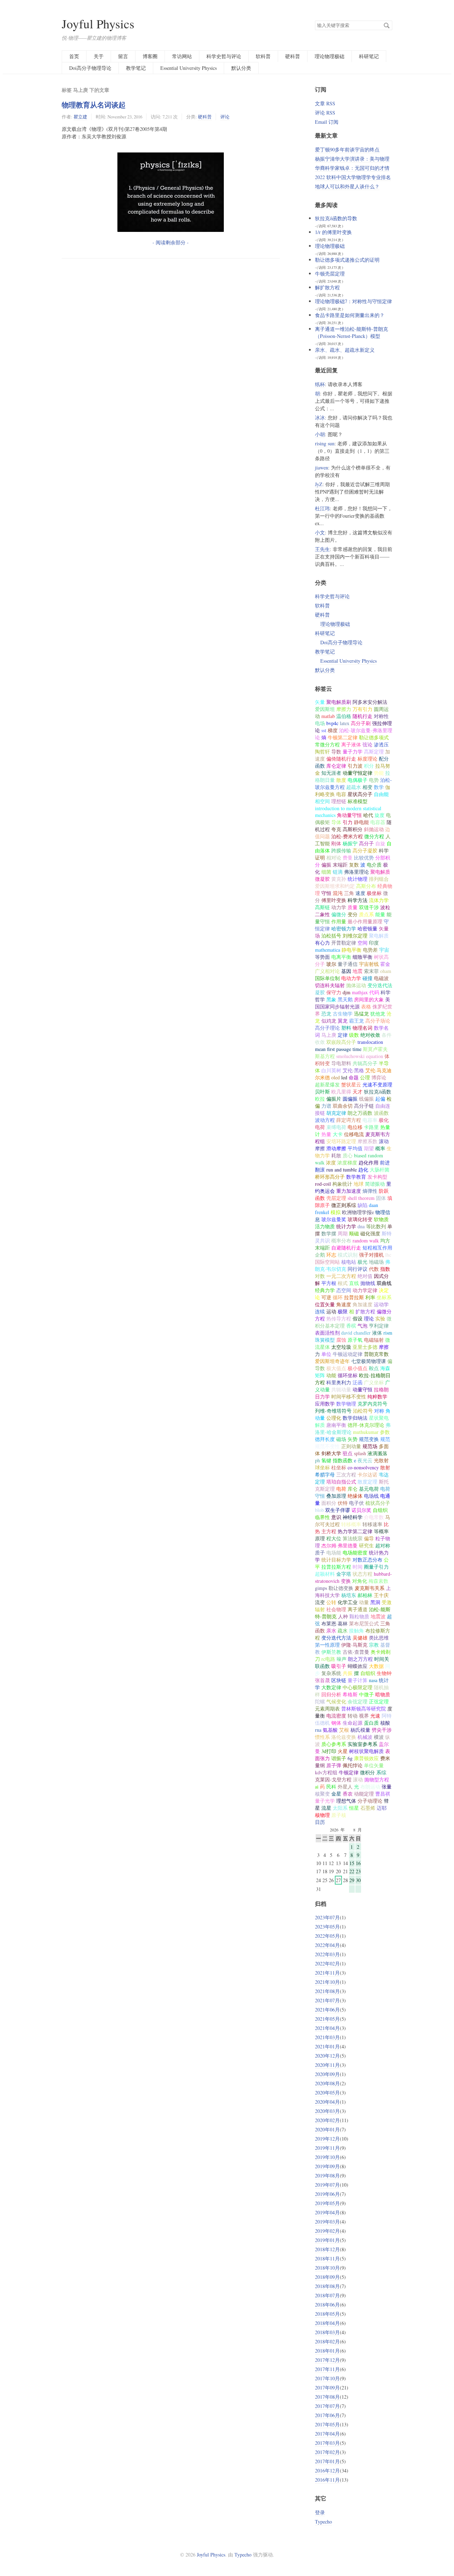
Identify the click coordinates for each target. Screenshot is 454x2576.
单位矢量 (374, 1765)
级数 (354, 1035)
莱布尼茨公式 (364, 1623)
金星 (336, 1794)
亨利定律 (379, 1326)
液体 (377, 1333)
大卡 (338, 1134)
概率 (380, 1148)
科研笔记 (369, 56)
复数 (354, 865)
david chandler (356, 1333)
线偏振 (366, 1099)
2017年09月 (327, 2388)
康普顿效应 (366, 1758)
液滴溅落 (377, 1453)
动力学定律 (365, 1290)
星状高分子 (360, 794)
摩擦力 (344, 709)
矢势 (353, 1439)
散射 (385, 1467)
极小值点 (358, 1368)
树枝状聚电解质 (366, 1751)
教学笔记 (136, 68)
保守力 (334, 992)
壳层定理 (336, 1198)
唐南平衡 (336, 1425)
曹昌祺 (383, 1794)
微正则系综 (344, 1205)
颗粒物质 (359, 1616)
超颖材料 (325, 1574)
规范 (385, 1439)
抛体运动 (356, 985)
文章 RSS (325, 103)
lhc (388, 1255)
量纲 (320, 1765)
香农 (348, 1794)
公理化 (334, 1418)
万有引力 (362, 709)
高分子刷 (361, 723)
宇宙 (384, 950)
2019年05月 (327, 2203)
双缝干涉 (369, 907)
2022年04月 (327, 1945)
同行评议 (358, 1269)
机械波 (365, 1737)
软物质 (381, 1219)
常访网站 (182, 56)
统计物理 (358, 879)
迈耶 (382, 1808)
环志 (331, 1255)
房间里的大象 (369, 999)
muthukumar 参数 (371, 1432)
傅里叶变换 (334, 900)
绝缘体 (355, 1496)
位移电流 (354, 1134)
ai (317, 1787)
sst (324, 730)
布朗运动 (370, 1787)
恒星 (354, 1808)
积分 (369, 766)
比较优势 (364, 858)
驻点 (348, 1453)
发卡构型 (377, 1177)
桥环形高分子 (330, 1177)
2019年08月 (327, 2176)
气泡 (362, 1326)
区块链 (339, 1680)
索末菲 (371, 971)
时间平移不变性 (349, 1397)
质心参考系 (334, 1744)
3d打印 (329, 1751)
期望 (369, 1148)
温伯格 (344, 716)
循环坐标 (348, 1375)
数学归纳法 (355, 1418)
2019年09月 (327, 2166)
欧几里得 (341, 1092)
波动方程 (325, 1120)
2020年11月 (327, 2065)
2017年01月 (327, 2461)
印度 (374, 943)
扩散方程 (365, 1311)
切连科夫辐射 (330, 985)
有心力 (322, 943)
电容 (341, 794)
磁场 (341, 1439)
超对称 (383, 1545)
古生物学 (343, 1014)
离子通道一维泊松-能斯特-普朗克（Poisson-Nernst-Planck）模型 (351, 332)
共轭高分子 (365, 1063)
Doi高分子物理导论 (90, 68)
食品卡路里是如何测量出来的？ (350, 315)
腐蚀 (341, 1340)
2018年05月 (327, 2314)
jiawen (322, 468)
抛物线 (368, 1283)
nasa (373, 1680)
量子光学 (325, 1801)
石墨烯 (368, 1808)
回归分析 (331, 1694)
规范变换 (369, 1439)
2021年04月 (327, 2028)
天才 (358, 1092)
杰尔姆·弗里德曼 (339, 1545)
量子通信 (348, 964)
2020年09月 (327, 2074)
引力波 (355, 766)
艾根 (344, 1730)
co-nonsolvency (363, 1467)
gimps (321, 1588)
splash (360, 1453)
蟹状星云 (351, 1084)
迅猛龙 (361, 1014)
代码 (374, 992)
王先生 (322, 549)
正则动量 (351, 1446)
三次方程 (346, 1475)
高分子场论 (378, 1021)
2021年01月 (327, 2046)
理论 (369, 1318)
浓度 (331, 1162)
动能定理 (364, 1794)
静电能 (361, 822)
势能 (379, 773)
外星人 (345, 1787)
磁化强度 (370, 1233)
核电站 (349, 1262)
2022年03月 (327, 1954)
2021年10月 (327, 1982)
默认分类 (241, 68)
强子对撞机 (371, 1255)
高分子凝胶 (365, 850)
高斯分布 (366, 886)
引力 (348, 822)
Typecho (323, 2522)
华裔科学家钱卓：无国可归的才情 (352, 168)
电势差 (370, 950)
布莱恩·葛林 (334, 1623)
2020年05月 (327, 2093)
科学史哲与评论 (224, 56)
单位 (326, 1354)
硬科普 (293, 56)
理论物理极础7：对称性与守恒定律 (353, 301)
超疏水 (354, 787)
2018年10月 (327, 2268)
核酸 (385, 1723)
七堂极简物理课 (369, 1361)
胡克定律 (336, 1113)
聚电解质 (379, 936)
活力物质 (325, 1226)
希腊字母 (325, 1475)
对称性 (381, 716)
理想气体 (346, 1801)
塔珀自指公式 (341, 1482)
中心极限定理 (358, 1687)
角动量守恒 (349, 815)
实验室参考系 (362, 1744)
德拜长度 (325, 1439)
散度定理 (367, 1482)
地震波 (378, 1616)
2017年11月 (327, 2369)
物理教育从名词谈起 (94, 105)
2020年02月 (327, 2120)
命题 (354, 1077)
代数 (374, 1269)
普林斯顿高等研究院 (364, 1709)
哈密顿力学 (344, 928)
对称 (379, 1411)
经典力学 (325, 1290)
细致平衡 (362, 957)
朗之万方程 (360, 1659)
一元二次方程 (341, 1276)
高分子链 (364, 1106)
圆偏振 (350, 1099)
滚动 (358, 1779)
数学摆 (329, 1233)
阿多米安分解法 (370, 702)
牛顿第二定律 (343, 737)
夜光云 (365, 1460)
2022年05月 (327, 1936)
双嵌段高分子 (341, 1042)
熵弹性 (370, 1191)
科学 (384, 850)
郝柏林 (365, 1595)
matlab (328, 716)
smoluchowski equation (360, 1056)
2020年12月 (327, 2056)
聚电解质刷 (339, 702)
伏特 (343, 1503)
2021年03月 (327, 2037)
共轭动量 (341, 1389)
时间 (358, 1567)
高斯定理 (374, 752)
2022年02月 (327, 1963)
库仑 (353, 1489)
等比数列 (376, 1226)
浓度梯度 (347, 1162)
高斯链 (322, 907)
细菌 (326, 872)
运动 (331, 1311)
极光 (362, 1262)
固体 (381, 1198)
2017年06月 (327, 2415)
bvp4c (332, 723)
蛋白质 (371, 1723)
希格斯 (350, 1694)
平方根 (329, 1283)
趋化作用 (369, 1162)
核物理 (322, 1815)
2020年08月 (327, 2083)
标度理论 (367, 759)
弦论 (367, 744)
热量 (326, 1134)
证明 (320, 858)
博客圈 (150, 56)
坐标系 (384, 1297)
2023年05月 (327, 1927)
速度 (360, 893)
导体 (336, 822)
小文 (320, 532)
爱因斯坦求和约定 (335, 886)
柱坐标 (339, 1467)
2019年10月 (327, 2157)
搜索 (387, 26)
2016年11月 (327, 2480)
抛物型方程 (377, 1779)
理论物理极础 (330, 56)
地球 (359, 1184)
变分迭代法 (380, 985)
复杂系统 (331, 1673)
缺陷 (362, 1205)
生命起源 (353, 1723)
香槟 (351, 1326)
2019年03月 (327, 2222)
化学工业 (348, 1602)
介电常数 (374, 1517)
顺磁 (354, 1233)
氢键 (326, 1460)
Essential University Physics (189, 68)
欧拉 (320, 1099)
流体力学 (379, 900)
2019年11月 (327, 2148)
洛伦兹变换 (344, 1737)
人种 (343, 1616)
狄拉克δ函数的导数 (336, 218)
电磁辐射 (374, 1340)
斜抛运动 (374, 829)
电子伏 (356, 1503)
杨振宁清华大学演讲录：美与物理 (352, 159)
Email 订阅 (327, 122)
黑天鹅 (345, 999)
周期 (343, 1233)
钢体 (336, 1723)
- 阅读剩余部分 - (171, 242)
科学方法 (358, 900)
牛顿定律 (349, 1772)
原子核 (339, 1815)
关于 (99, 56)
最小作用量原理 (365, 921)
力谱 (326, 1106)
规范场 (370, 1446)
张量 (387, 1787)
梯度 (333, 730)
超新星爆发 (327, 1084)
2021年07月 (327, 2000)
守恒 (326, 893)
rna (318, 1730)
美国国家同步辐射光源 (353, 1003)
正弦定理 (379, 1701)
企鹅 (320, 1255)
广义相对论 (327, 971)
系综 (381, 1772)
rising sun (325, 443)
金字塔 (344, 1574)
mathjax (360, 992)
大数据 (376, 1666)
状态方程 (362, 1574)
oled (336, 1077)
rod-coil (323, 1184)
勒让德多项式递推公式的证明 (347, 260)
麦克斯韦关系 (370, 1588)
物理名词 (362, 1028)
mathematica (328, 950)
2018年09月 (327, 2277)
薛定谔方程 (349, 1120)
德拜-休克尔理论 (366, 1425)
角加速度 (362, 1304)
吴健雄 (360, 1638)
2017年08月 (327, 2397)
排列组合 (379, 879)
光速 (375, 1716)
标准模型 (358, 801)
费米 (385, 1758)
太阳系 (340, 1808)
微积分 (367, 1772)
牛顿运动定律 (348, 1354)
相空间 (322, 801)
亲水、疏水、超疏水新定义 (345, 350)
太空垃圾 (341, 1347)
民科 (331, 1787)
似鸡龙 (329, 1021)
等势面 (322, 957)
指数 (385, 1269)
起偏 (380, 1099)
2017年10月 (327, 2378)
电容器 (378, 822)
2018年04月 (327, 2323)
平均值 (355, 1148)
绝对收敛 (370, 1035)
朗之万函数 (360, 1113)
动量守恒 (362, 1389)
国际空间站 (327, 1262)
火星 (343, 1751)
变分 (353, 914)
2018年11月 (327, 2258)
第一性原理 (327, 1645)
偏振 (326, 865)
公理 (365, 1077)
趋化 (363, 1170)
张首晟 (322, 1680)
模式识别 (348, 1255)
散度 (341, 780)
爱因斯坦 (325, 709)
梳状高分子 (378, 1503)
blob (319, 1510)
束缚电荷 (336, 1127)
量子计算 (358, 1680)
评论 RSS (325, 113)
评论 (225, 117)
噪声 (342, 1659)
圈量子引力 (376, 1567)
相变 (367, 787)
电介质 (374, 865)
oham (386, 971)
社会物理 (336, 1609)
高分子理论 (327, 1028)
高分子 (366, 843)
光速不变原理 (377, 1084)
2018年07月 (327, 2295)
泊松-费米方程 (347, 836)
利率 (370, 1297)
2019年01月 (327, 2240)
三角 (349, 893)
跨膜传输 (341, 850)
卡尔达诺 (367, 1475)
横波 (379, 1737)
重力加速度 (349, 1191)
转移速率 (372, 1524)
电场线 (371, 1496)
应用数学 (325, 1404)
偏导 (369, 1538)
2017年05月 (327, 2424)
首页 (74, 56)
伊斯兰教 (331, 1652)
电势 (374, 780)
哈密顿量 (367, 928)
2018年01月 (327, 2351)
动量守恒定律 (358, 773)
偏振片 (334, 1099)
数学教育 (356, 1177)
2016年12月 (327, 2471)
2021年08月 (327, 1991)
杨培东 (349, 1595)
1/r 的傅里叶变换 (333, 232)
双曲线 (384, 1283)
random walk (366, 1240)
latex (345, 723)
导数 (336, 752)
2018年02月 (327, 2341)
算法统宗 (353, 1538)
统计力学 (346, 1226)
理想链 (339, 801)
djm (347, 992)
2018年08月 (327, 2286)
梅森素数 (378, 1581)
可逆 (326, 1297)
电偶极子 (358, 780)
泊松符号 (363, 1411)
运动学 (381, 1304)
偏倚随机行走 (341, 759)
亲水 (331, 1631)
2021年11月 (327, 1973)
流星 (326, 1808)
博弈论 (379, 1077)
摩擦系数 (367, 1141)
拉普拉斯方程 (336, 1567)
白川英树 (331, 1070)
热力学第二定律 (355, 1531)
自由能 (381, 794)
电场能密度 (355, 1553)
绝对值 (365, 1276)
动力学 (339, 907)
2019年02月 (327, 2231)
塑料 (346, 1028)
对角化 (360, 1581)
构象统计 (342, 1184)
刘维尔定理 (355, 936)
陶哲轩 (322, 752)
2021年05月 (327, 2019)
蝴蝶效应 (358, 1666)
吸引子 (339, 1666)
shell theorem (361, 1198)
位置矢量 (325, 1304)
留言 (123, 56)
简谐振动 (375, 1184)
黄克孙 (339, 879)
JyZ (319, 484)
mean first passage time (338, 1049)
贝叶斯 (322, 1092)
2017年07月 (327, 2406)
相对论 (334, 858)
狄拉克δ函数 (378, 1092)
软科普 (263, 56)
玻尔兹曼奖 (334, 1219)
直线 (354, 1283)
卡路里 (371, 1127)
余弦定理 (358, 1701)
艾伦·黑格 (353, 1070)
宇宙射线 (369, 964)
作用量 (339, 921)
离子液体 (351, 744)
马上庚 (329, 1035)
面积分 (329, 1503)
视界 (364, 1716)
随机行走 (362, 716)
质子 (320, 1553)
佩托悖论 (353, 1765)
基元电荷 (369, 1489)
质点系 (366, 914)
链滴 (338, 872)
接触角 (356, 1631)
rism (388, 1333)
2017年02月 (327, 2452)
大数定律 (331, 1687)
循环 (338, 1297)
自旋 (380, 843)
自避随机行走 (346, 1248)
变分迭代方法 (336, 1638)
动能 (331, 1375)
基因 (346, 971)
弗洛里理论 (356, 872)
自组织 (368, 1673)
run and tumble (342, 1170)
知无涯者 (331, 773)
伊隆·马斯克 (354, 1645)
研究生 (366, 1545)
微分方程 (374, 836)
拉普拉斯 (354, 1297)
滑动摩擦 (336, 1148)
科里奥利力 (339, 1382)
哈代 (368, 815)
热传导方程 (339, 1318)
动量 (364, 1602)
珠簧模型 (325, 1340)
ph (317, 1460)
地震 (358, 971)
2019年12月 (327, 2139)
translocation (370, 1042)
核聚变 (322, 1794)
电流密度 (336, 1716)
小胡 (320, 434)
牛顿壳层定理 (330, 274)
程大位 (334, 1538)
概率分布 (341, 1240)
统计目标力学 (336, 1560)
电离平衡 (341, 957)
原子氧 (355, 1340)
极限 (343, 1311)
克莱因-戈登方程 (333, 1779)
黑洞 (375, 1602)
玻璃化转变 (360, 1219)
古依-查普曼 (356, 1652)
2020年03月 (327, 2111)
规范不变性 (327, 1446)
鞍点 (374, 1368)
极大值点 (336, 1368)
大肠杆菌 (380, 1170)
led (344, 1077)
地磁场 (376, 1262)
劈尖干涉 (382, 1730)
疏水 (343, 1631)
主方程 (329, 1531)
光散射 (381, 1460)
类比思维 (379, 1638)
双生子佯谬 (338, 1510)
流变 (320, 1602)
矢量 (320, 702)
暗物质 (383, 1694)
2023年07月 (327, 1917)
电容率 (370, 1120)
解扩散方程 (327, 287)
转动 (353, 1716)
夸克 (336, 829)
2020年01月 (327, 2129)
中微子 (366, 1694)
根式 (343, 1283)
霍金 (385, 964)
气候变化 (336, 1701)
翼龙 (343, 1021)
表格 (366, 1006)
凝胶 (320, 992)
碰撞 (367, 978)
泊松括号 (331, 936)
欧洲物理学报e (358, 1212)
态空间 (344, 1290)
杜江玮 (322, 508)
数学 (379, 787)
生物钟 (384, 1673)
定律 (343, 1035)
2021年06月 (327, 2010)
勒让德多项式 (374, 737)
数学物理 (346, 1404)
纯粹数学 (377, 1397)
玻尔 (331, 964)
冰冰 (320, 418)
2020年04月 (327, 2102)
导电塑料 (341, 1063)
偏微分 (339, 914)
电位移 (355, 1127)
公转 (331, 1602)
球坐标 (322, 1467)
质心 (348, 1155)
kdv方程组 (326, 1772)
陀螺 (320, 1701)
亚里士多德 (365, 1347)
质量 (353, 907)
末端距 (340, 865)
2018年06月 (327, 2305)
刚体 (336, 843)
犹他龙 (378, 1014)
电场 (320, 723)
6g (350, 1758)
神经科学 (353, 1517)
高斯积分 (353, 829)
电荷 (341, 1489)
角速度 (344, 1304)
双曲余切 (343, 1106)
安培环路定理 (341, 1141)
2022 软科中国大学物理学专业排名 (353, 177)
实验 (380, 1318)
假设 (358, 1318)
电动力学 (351, 978)
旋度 (380, 815)
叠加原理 (336, 1496)
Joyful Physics (98, 24)
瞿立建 (80, 117)
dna (361, 1226)
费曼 (348, 858)
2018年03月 (327, 2332)
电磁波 (381, 978)
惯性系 (322, 1737)
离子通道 (358, 1609)
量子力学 (353, 752)
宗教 (374, 1645)
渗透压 (381, 744)
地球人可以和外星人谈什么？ (347, 186)
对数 (320, 1276)
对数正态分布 (367, 1560)
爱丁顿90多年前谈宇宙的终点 (347, 149)
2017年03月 (327, 2443)
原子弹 (334, 1765)
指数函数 (343, 1460)
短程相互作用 (377, 1248)
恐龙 (326, 1014)
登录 (320, 2512)
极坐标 (374, 893)
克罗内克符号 (372, 1404)
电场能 (334, 1553)
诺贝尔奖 (361, 1510)
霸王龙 (356, 1021)
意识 (336, 1517)
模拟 (336, 1212)
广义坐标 (374, 1382)
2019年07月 (327, 2185)
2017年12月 (327, 2360)
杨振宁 (350, 843)
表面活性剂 (327, 1333)
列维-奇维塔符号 (333, 1411)
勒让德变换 (341, 1588)
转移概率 (351, 1524)
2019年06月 (327, 2194)
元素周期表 (327, 1709)
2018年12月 (327, 2249)
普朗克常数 (376, 1354)
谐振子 (339, 1758)
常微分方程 (327, 744)
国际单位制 (327, 978)
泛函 (358, 1382)
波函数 (381, 1113)
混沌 (338, 893)
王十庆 (381, 1595)
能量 (380, 914)
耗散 (336, 1155)
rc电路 (328, 1659)
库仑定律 (336, 766)
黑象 (331, 999)
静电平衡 (351, 950)
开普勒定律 (344, 943)
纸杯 (320, 384)
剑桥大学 (331, 1453)
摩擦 (384, 1347)
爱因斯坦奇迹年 (332, 1361)
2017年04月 (327, 2434)
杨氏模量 (360, 1730)
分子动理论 (370, 1801)
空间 (362, 943)
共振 (348, 1673)
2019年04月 (327, 2212)
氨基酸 (330, 1730)
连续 (320, 1311)
